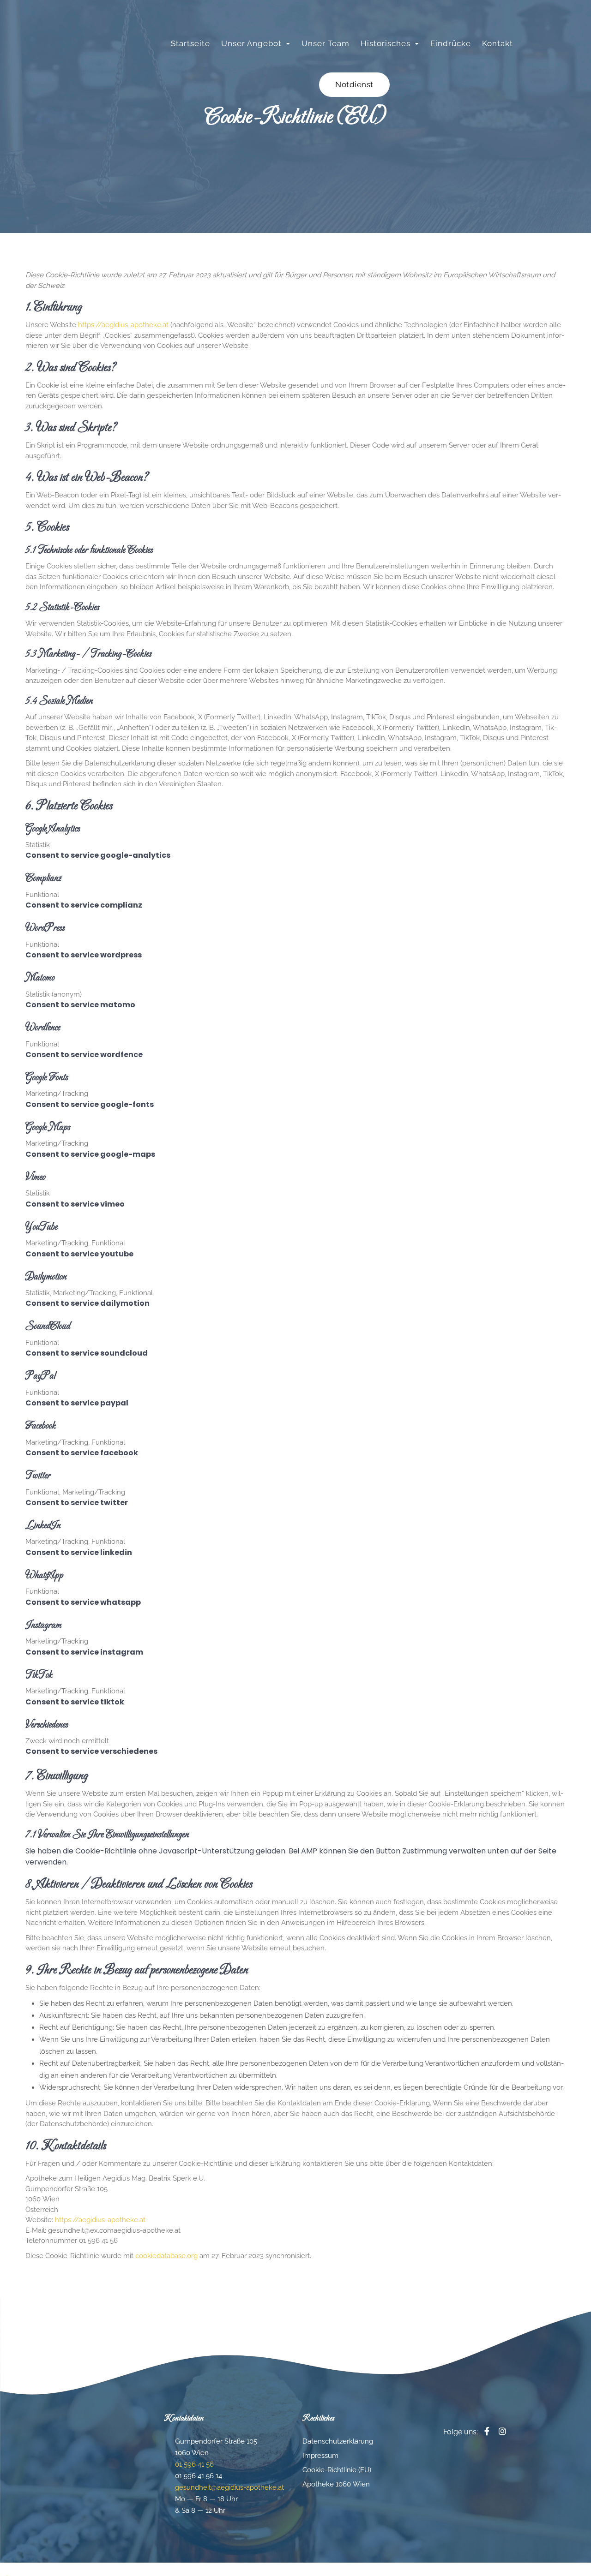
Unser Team (326, 43)
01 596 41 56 (194, 2464)
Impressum (320, 2456)
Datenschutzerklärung (338, 2441)
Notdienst (354, 84)
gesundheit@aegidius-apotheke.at (229, 2487)
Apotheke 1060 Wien (336, 2484)
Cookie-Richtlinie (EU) (337, 2470)
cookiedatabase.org (166, 2256)
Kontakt (498, 43)
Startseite (190, 43)
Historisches (386, 43)
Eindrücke (451, 43)
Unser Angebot (251, 43)
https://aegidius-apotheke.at (123, 325)
